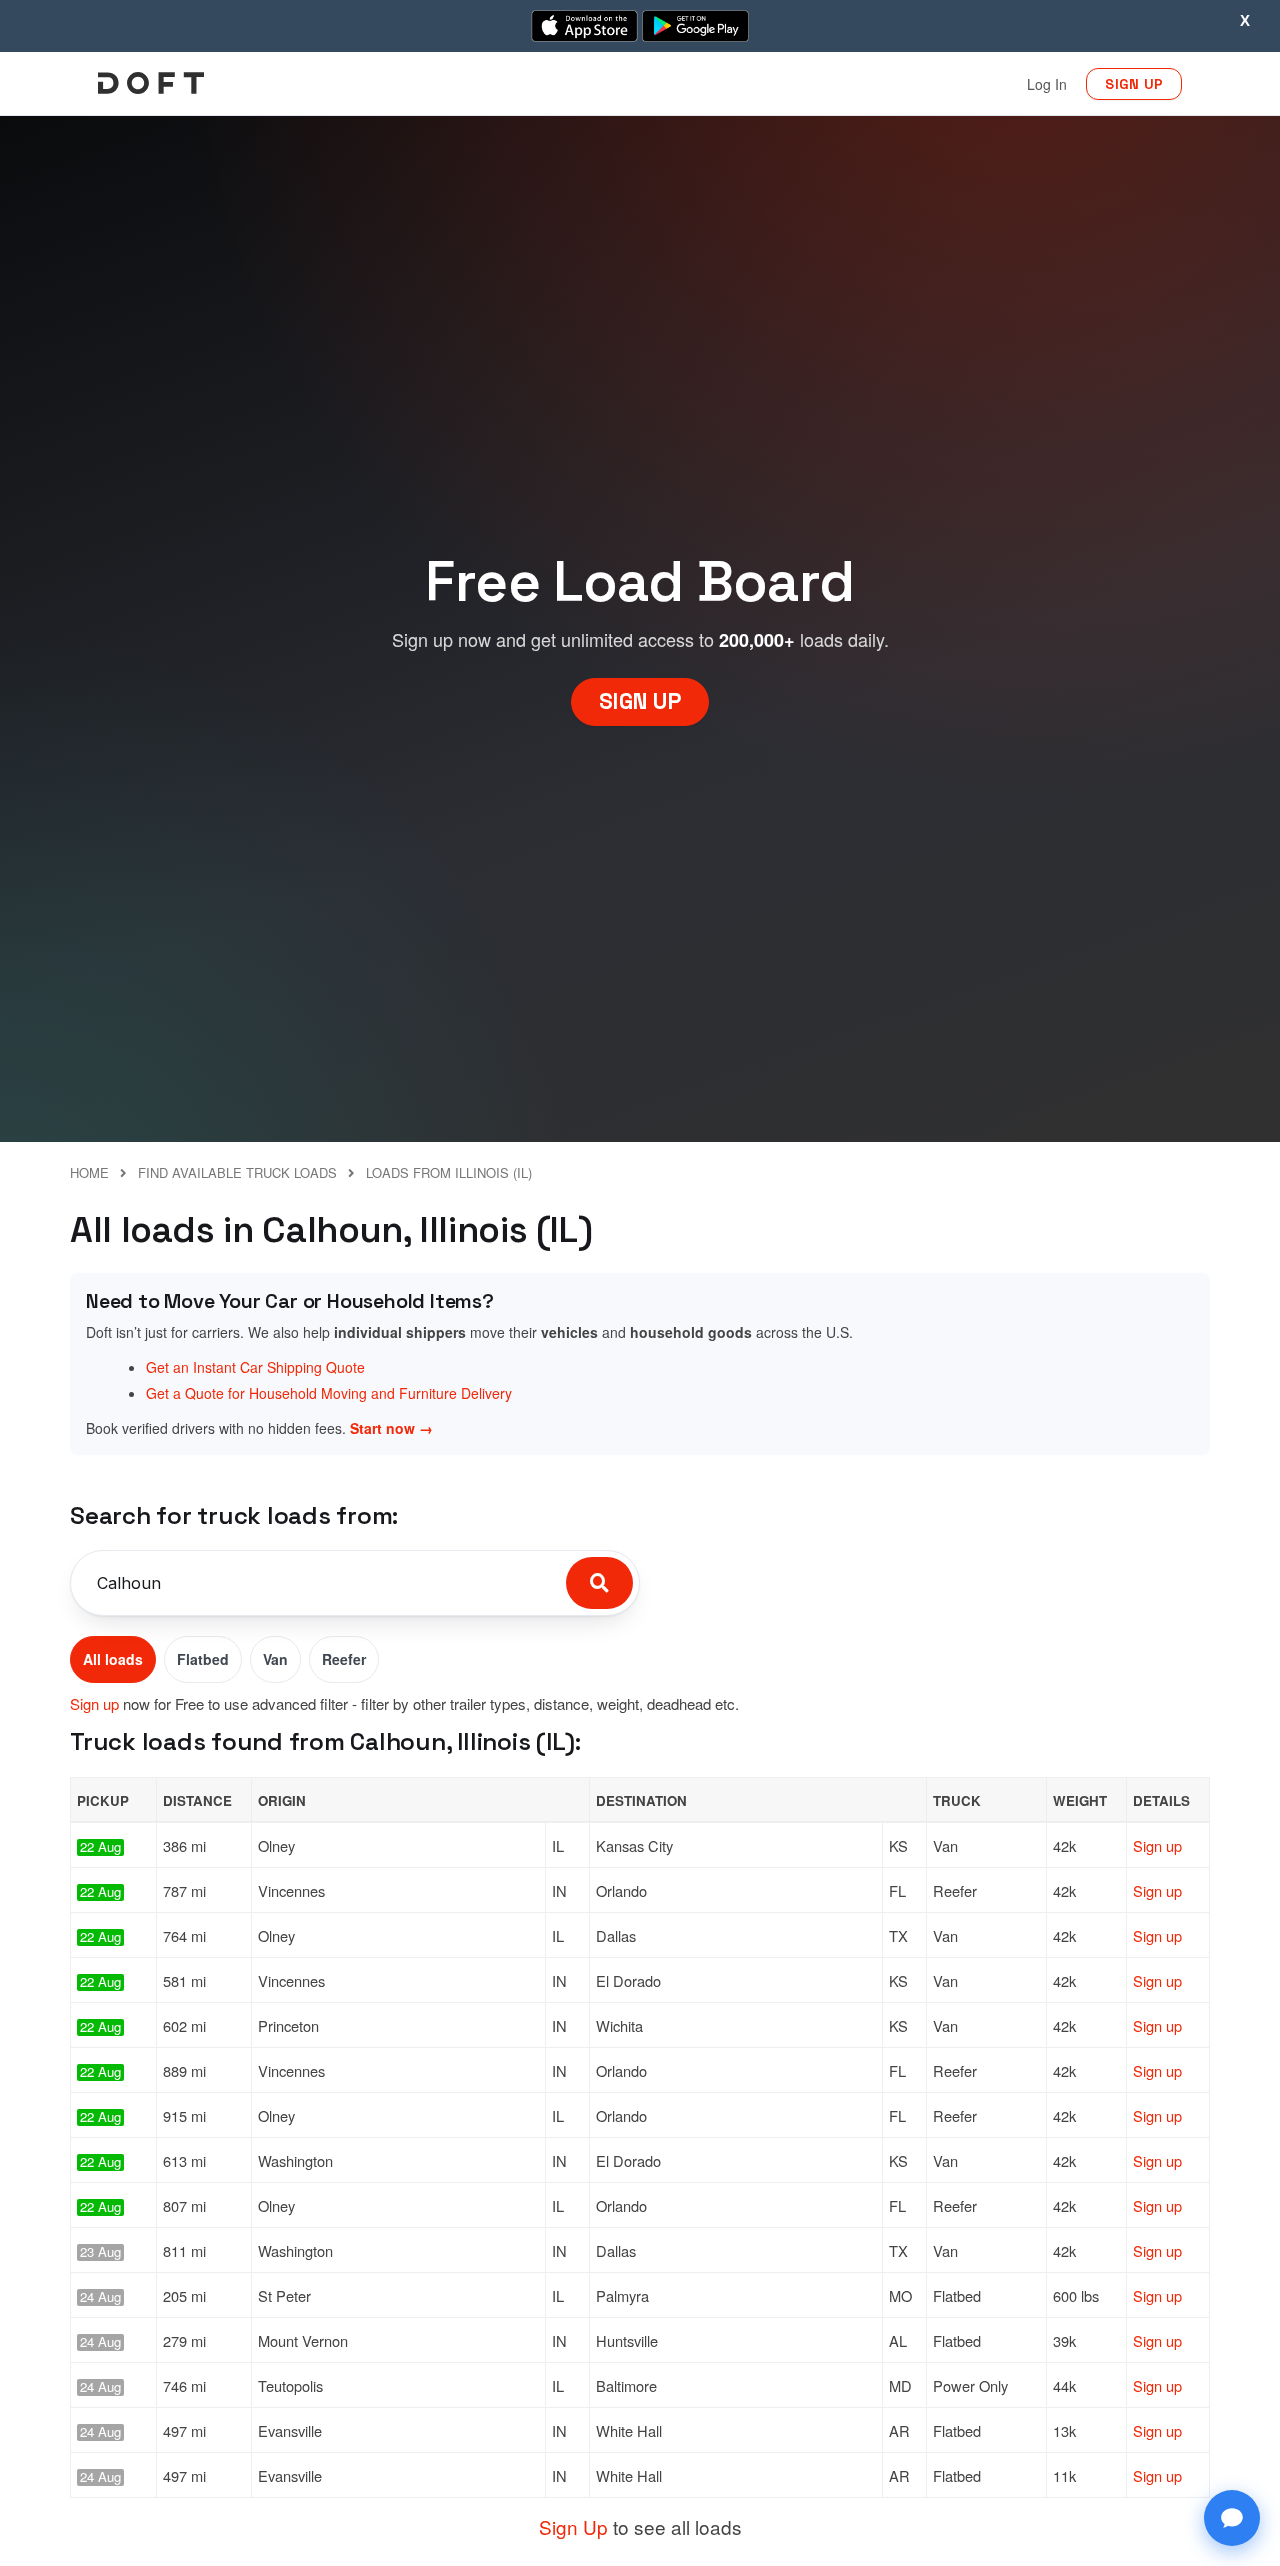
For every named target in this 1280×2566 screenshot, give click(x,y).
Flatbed (203, 1659)
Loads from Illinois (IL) (449, 1172)
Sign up (94, 1703)
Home (89, 1172)
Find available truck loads (237, 1172)
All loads (113, 1659)
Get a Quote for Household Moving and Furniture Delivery (329, 1393)
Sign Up (573, 2526)
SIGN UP (1134, 84)
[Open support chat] (1232, 2518)
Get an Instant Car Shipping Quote (255, 1367)
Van (275, 1659)
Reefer (344, 1659)
